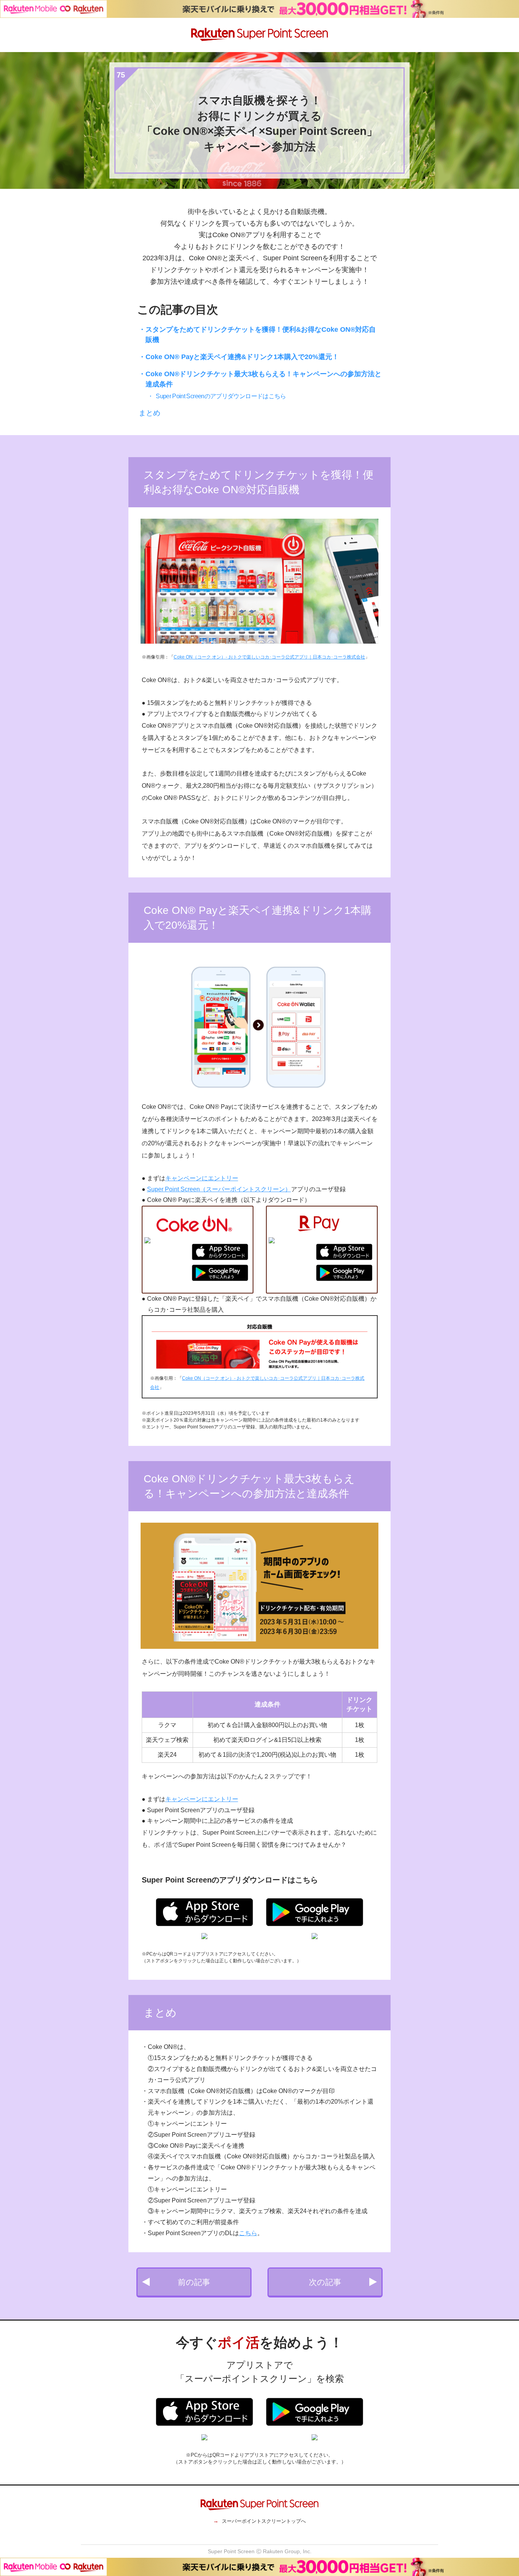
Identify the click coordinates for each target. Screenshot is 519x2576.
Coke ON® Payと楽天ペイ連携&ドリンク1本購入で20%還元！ (242, 357)
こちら (248, 2233)
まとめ (150, 413)
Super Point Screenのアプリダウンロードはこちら (221, 396)
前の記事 (194, 2282)
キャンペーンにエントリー (202, 1178)
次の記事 (325, 2282)
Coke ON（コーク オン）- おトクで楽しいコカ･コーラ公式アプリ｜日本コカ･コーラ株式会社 (269, 657)
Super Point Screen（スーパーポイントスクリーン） (219, 1189)
